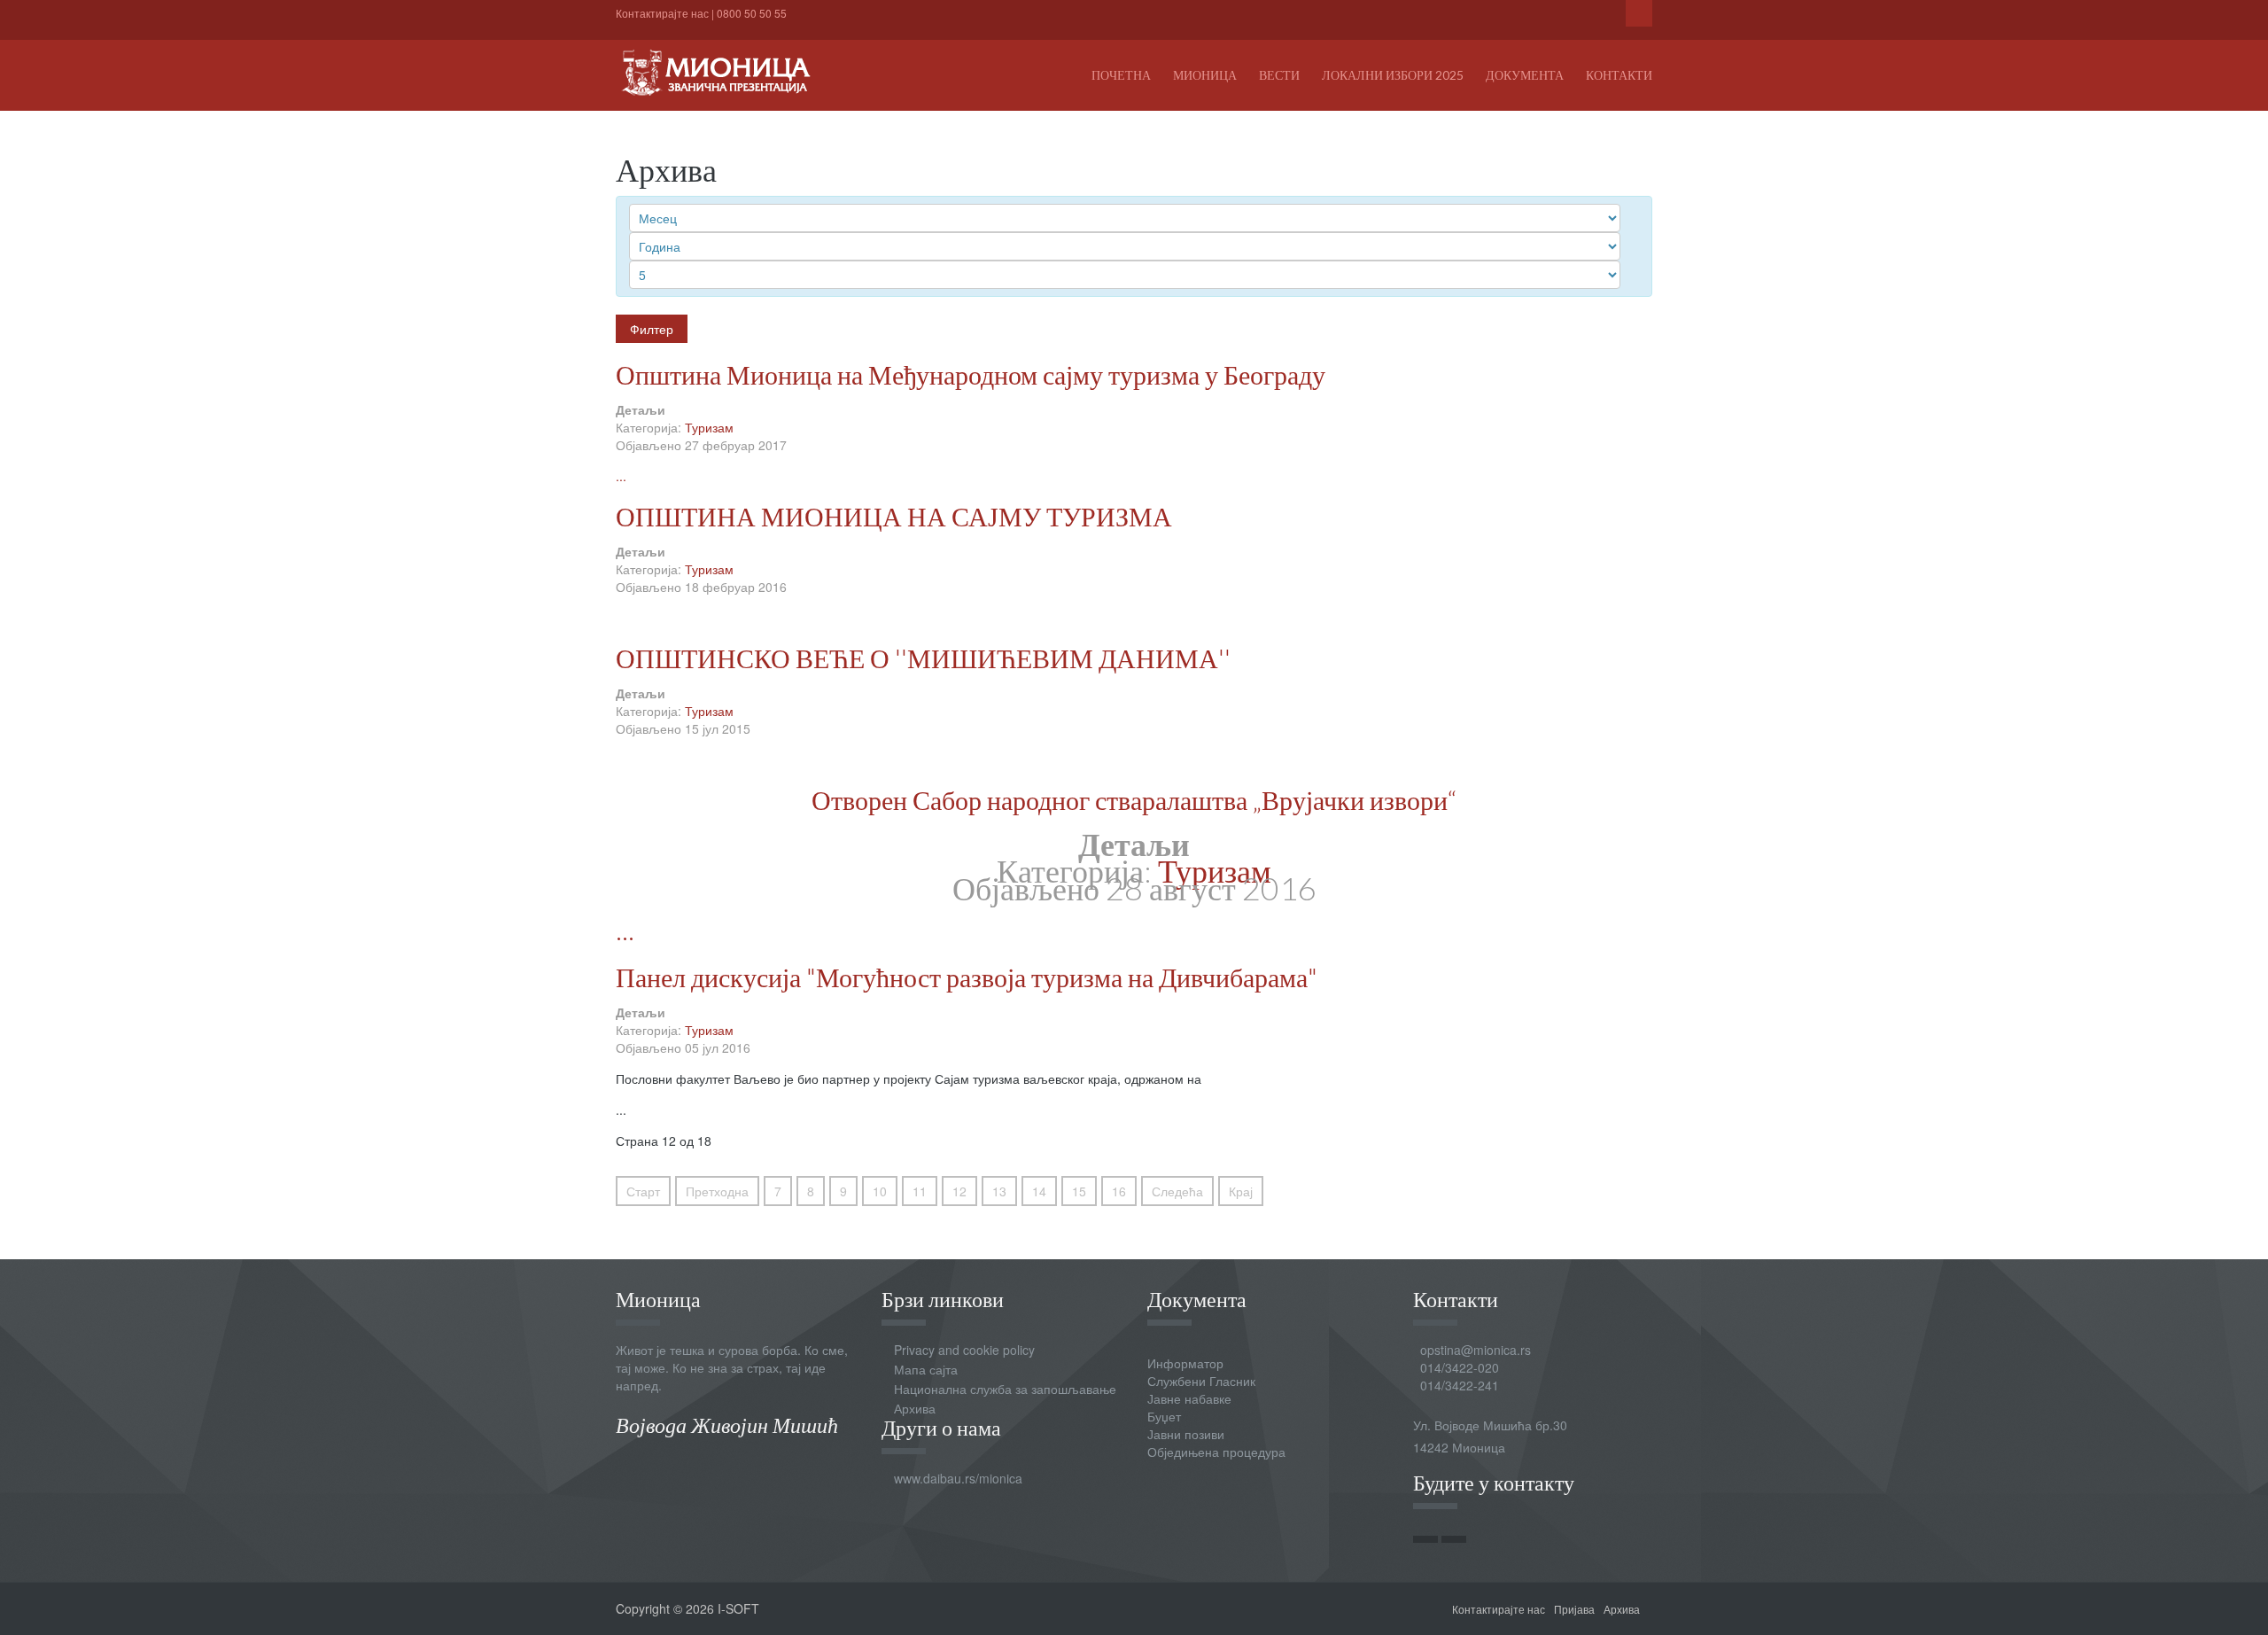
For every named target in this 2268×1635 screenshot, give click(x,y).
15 (1079, 1191)
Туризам (709, 427)
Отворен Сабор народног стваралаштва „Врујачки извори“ (1134, 799)
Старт (643, 1191)
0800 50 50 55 (752, 13)
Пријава (1574, 1609)
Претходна (717, 1191)
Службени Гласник (1201, 1381)
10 (880, 1191)
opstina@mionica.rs (1476, 1350)
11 (920, 1191)
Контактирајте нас (662, 13)
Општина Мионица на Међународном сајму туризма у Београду (971, 374)
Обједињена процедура (1216, 1452)
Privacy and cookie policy (964, 1350)
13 (999, 1191)
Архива (915, 1408)
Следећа (1177, 1191)
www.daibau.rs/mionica (958, 1478)
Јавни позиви (1186, 1434)
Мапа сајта (926, 1369)
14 (1039, 1191)
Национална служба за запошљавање (1005, 1389)
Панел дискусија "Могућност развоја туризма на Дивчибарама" (967, 977)
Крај (1241, 1191)
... (621, 476)
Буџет (1164, 1416)
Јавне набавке (1189, 1398)
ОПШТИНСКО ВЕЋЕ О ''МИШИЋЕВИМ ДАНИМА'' (923, 658)
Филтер (652, 329)
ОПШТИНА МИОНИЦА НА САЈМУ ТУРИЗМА (894, 516)
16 (1119, 1191)
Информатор (1185, 1363)
